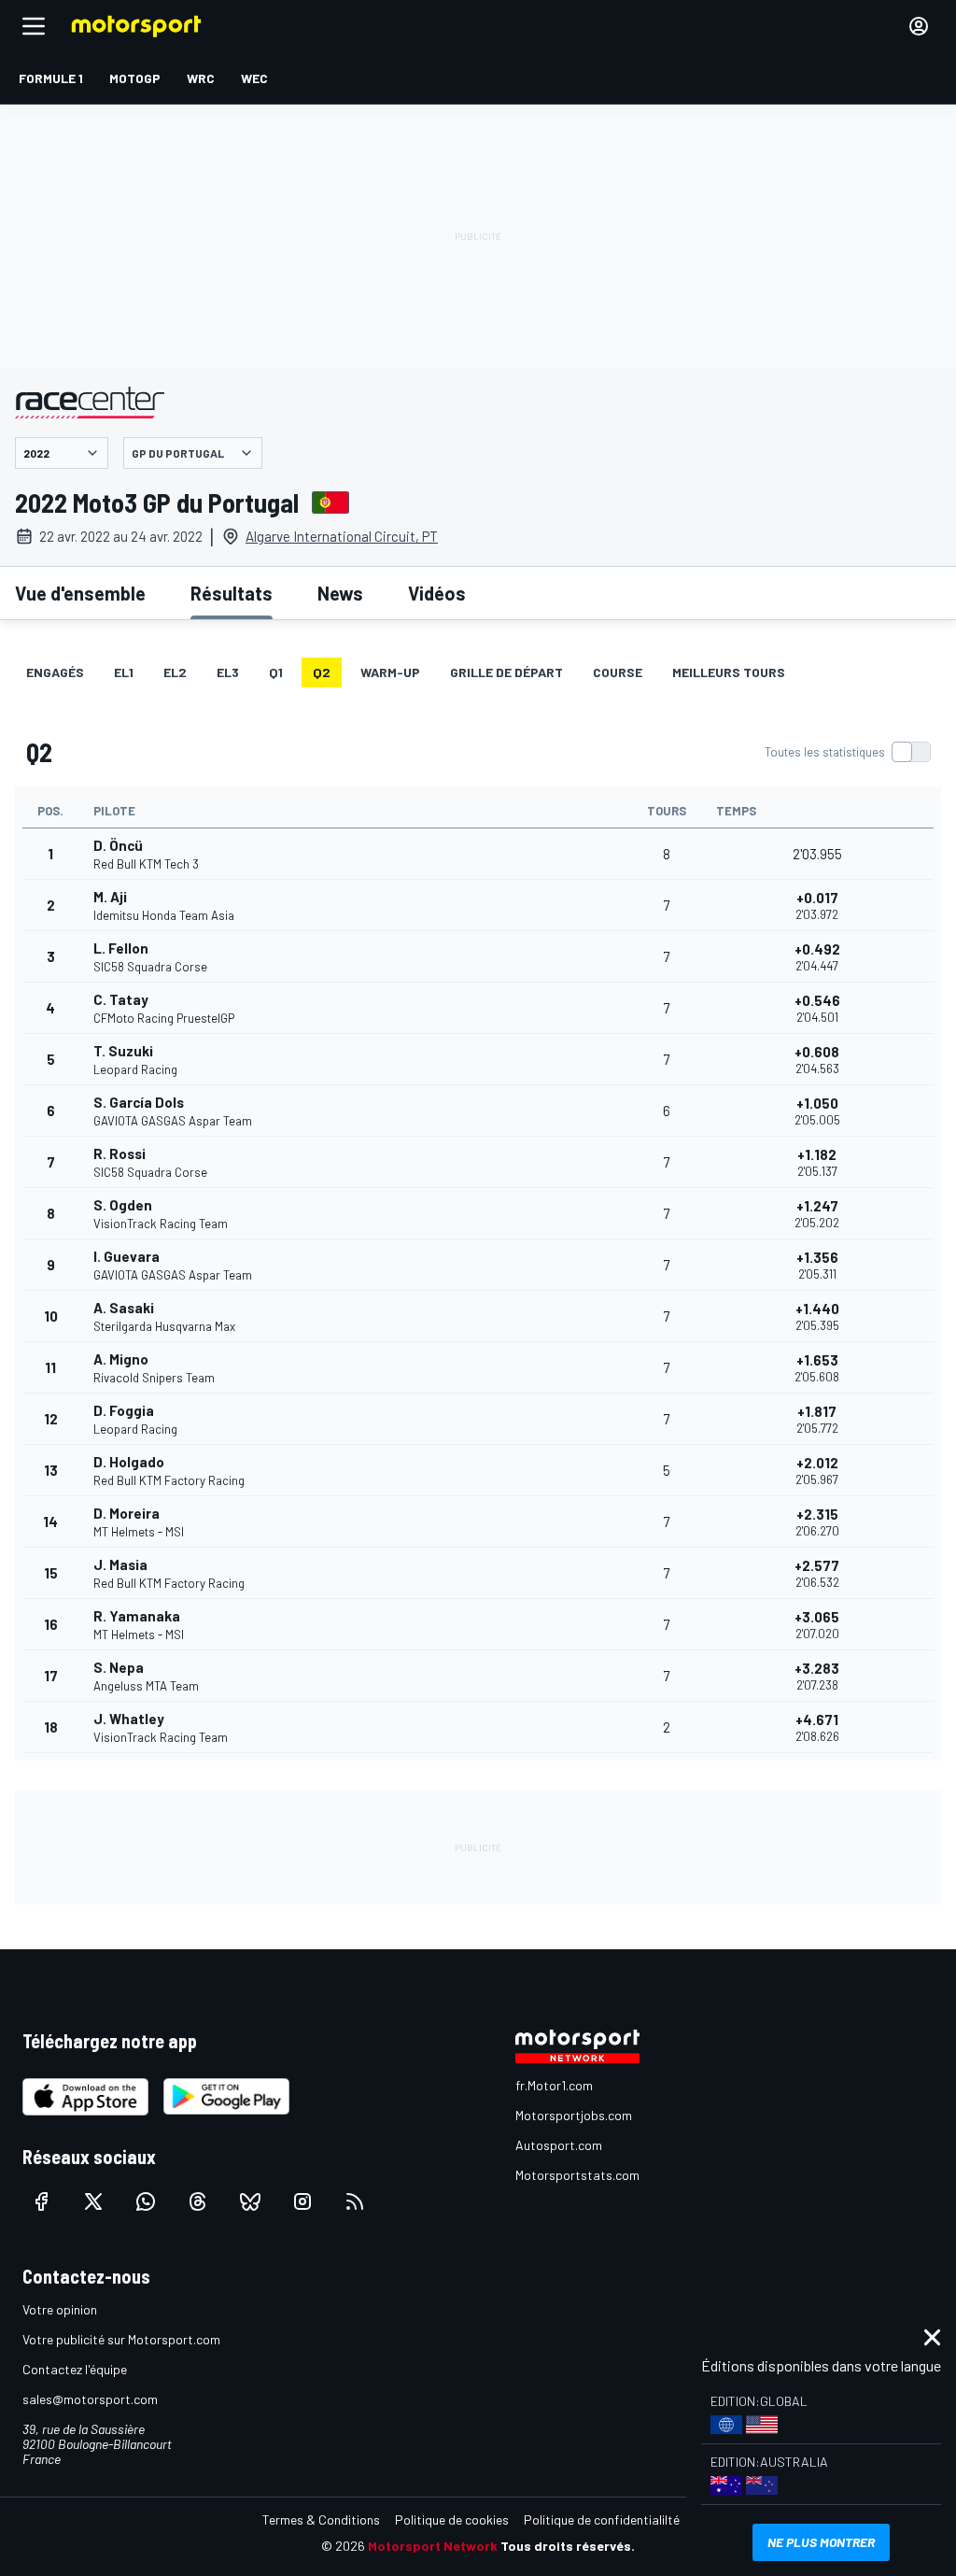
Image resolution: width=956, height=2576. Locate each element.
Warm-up (390, 672)
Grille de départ (506, 672)
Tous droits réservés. (568, 2546)
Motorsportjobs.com (574, 2115)
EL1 (124, 672)
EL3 (228, 672)
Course (618, 672)
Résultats (232, 593)
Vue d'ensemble (80, 593)
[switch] (847, 752)
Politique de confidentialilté (602, 2519)
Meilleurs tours (729, 672)
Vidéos (437, 593)
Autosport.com (559, 2145)
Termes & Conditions (321, 2519)
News (340, 593)
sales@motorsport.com (90, 2399)
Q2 (322, 672)
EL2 (175, 672)
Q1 (276, 672)
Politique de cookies (452, 2519)
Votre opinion (60, 2309)
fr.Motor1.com (554, 2085)
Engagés (55, 672)
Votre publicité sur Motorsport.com (121, 2339)
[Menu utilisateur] (919, 26)
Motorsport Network (433, 2546)
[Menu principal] (34, 26)
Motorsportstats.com (577, 2175)
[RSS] (355, 2201)
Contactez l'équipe (75, 2369)
